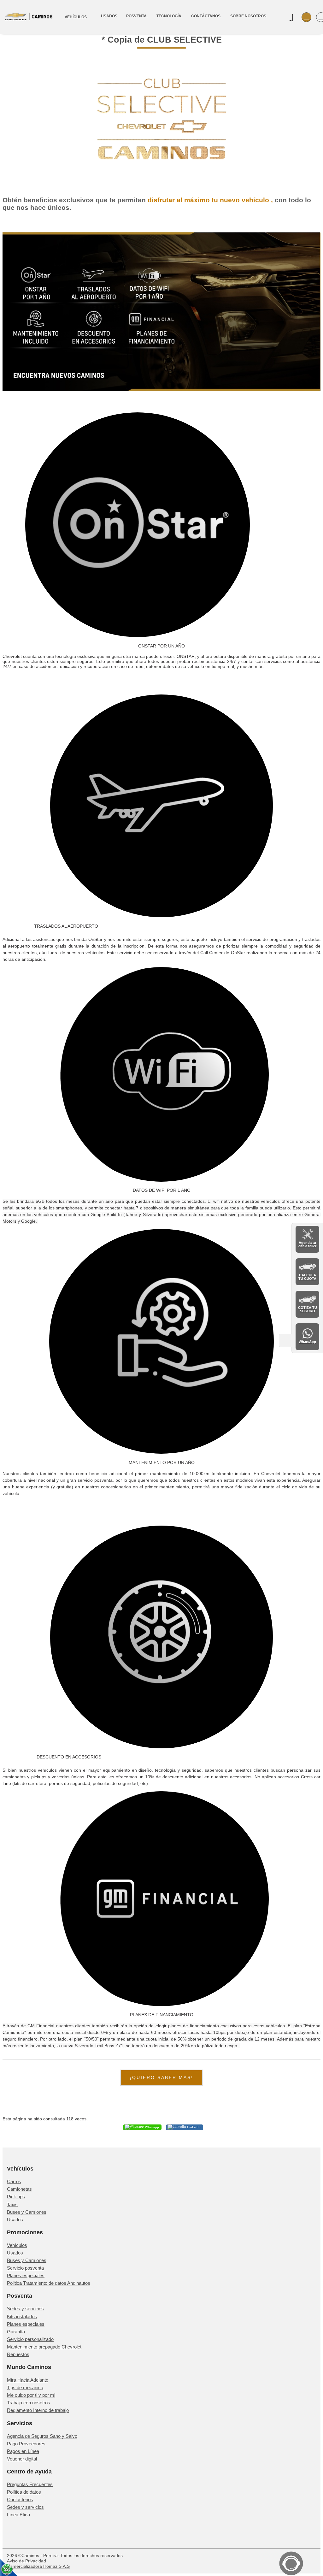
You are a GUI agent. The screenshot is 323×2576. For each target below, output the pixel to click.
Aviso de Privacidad (26, 2561)
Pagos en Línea (23, 2451)
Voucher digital (22, 2459)
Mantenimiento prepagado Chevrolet (44, 2347)
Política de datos (24, 2492)
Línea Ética (18, 2515)
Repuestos (18, 2354)
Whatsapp (151, 2127)
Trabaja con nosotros (29, 2403)
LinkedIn (193, 2127)
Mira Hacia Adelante (28, 2380)
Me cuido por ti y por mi (31, 2395)
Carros (14, 2181)
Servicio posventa (25, 2268)
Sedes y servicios (25, 2309)
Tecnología (169, 16)
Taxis (12, 2204)
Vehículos (17, 2245)
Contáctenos (20, 2499)
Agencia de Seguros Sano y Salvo (42, 2436)
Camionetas (19, 2189)
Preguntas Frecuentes (30, 2484)
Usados (109, 16)
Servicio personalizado (30, 2339)
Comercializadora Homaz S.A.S (38, 2566)
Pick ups (16, 2197)
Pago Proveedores (26, 2444)
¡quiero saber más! (161, 2077)
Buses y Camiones (27, 2212)
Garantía (16, 2332)
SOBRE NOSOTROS (249, 16)
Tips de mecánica (25, 2387)
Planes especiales (26, 2275)
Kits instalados (22, 2316)
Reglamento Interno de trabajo (38, 2410)
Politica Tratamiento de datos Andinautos (49, 2283)
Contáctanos (206, 16)
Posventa (137, 16)
